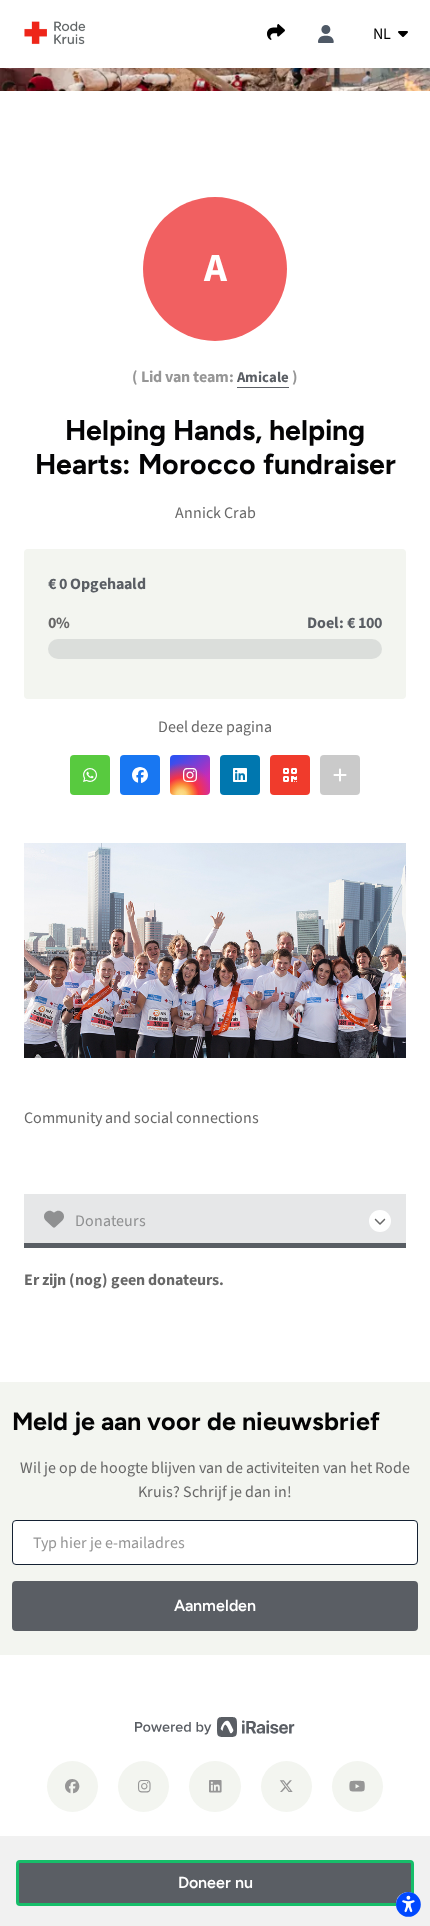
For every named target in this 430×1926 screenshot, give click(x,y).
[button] (90, 775)
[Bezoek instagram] (143, 1786)
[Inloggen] (326, 34)
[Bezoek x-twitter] (286, 1786)
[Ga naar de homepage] (55, 32)
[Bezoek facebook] (72, 1786)
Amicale (263, 377)
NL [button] (383, 34)
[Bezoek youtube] (357, 1786)
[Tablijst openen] (215, 1221)
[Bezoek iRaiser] (215, 1726)
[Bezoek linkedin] (214, 1786)
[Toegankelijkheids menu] (408, 1904)
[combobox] (390, 34)
